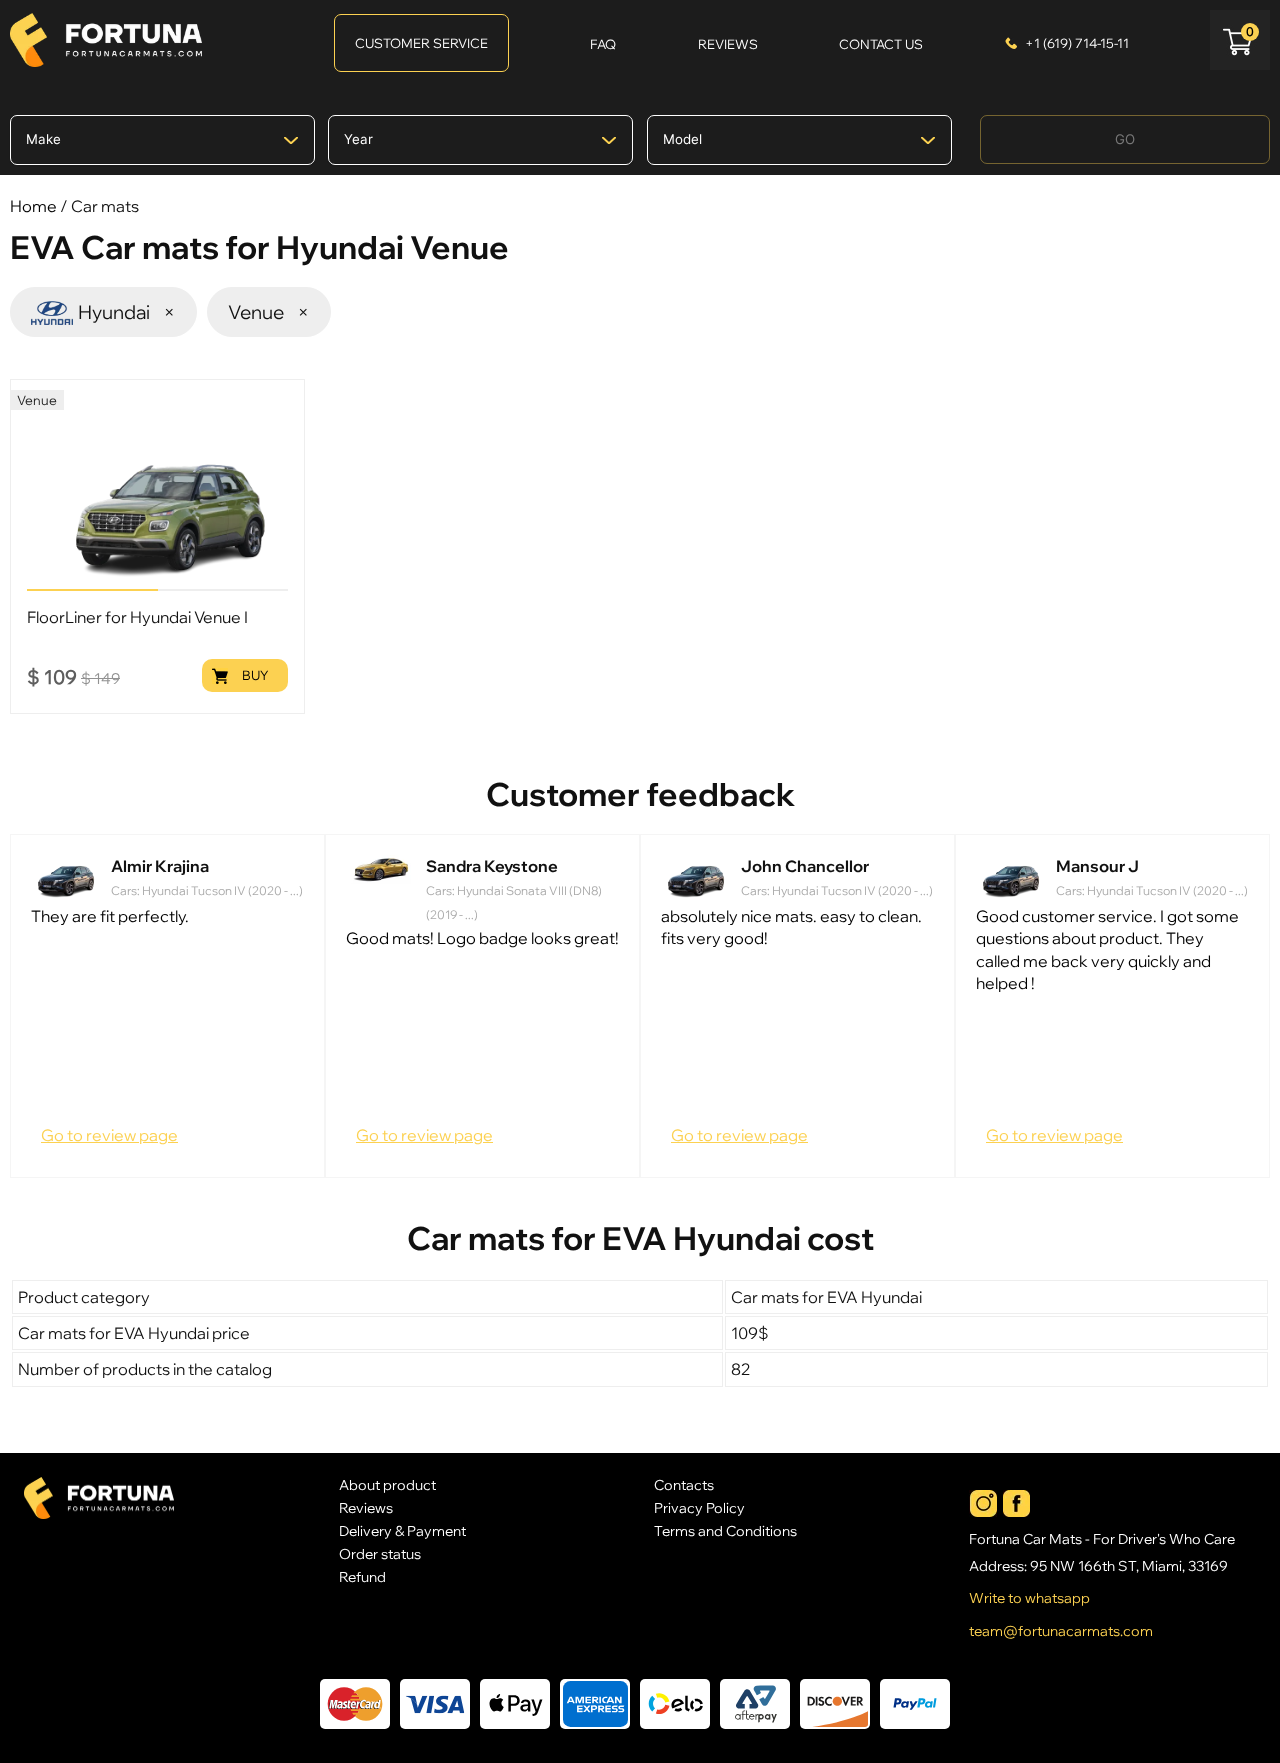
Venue (269, 312)
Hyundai (127, 312)
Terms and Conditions (725, 1530)
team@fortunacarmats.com (1061, 1631)
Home (33, 206)
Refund (362, 1576)
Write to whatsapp (1029, 1598)
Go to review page (109, 1135)
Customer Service (421, 43)
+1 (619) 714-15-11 (1077, 43)
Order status (380, 1553)
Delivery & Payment (402, 1530)
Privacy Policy (699, 1507)
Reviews (366, 1507)
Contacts (684, 1484)
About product (387, 1484)
